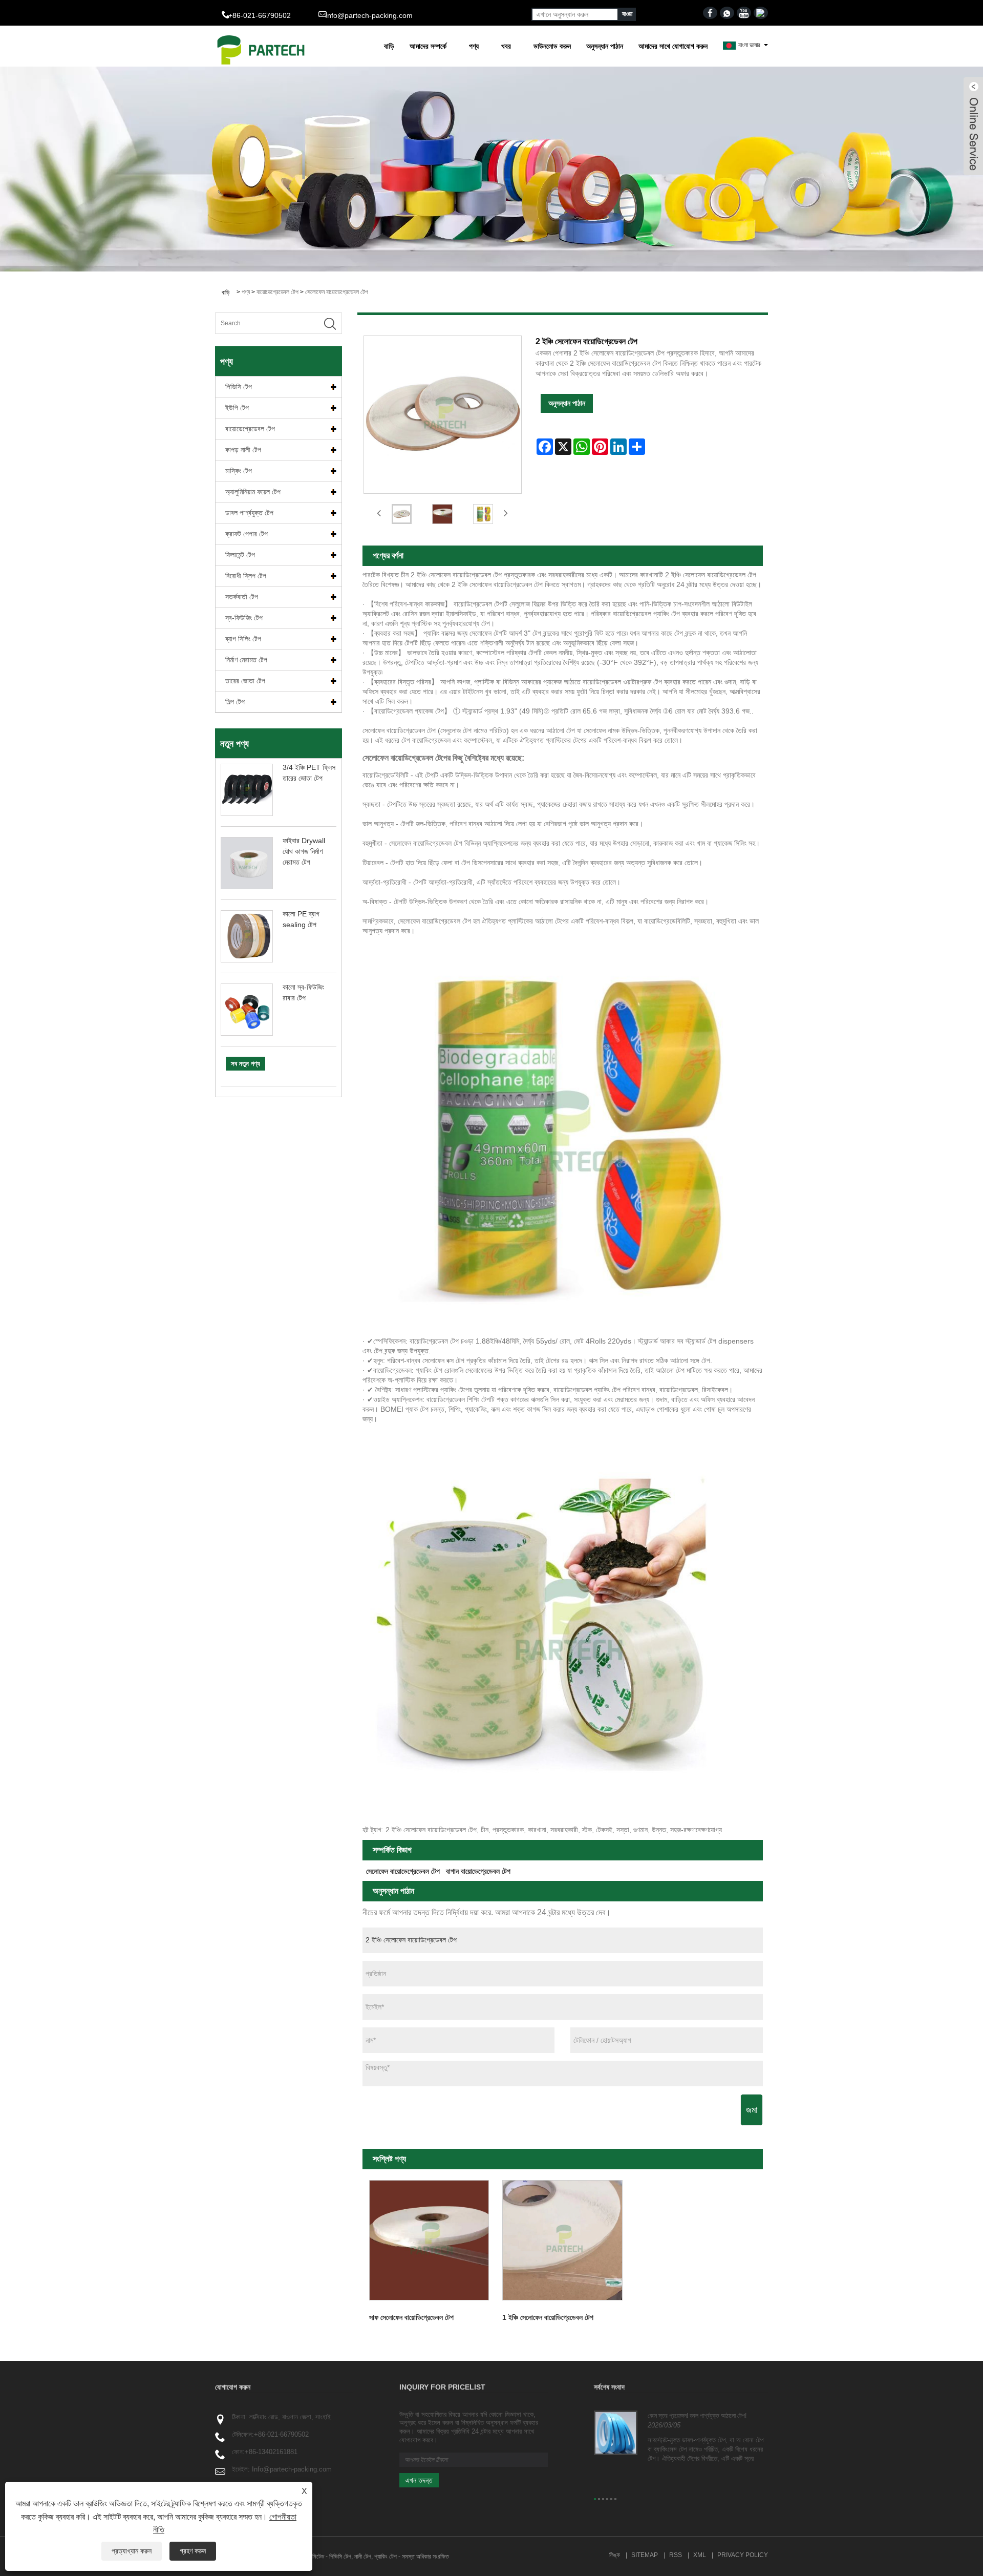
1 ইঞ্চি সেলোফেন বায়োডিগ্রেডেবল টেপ (548, 2317)
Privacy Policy (743, 2555)
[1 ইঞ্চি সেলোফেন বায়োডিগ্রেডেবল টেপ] (562, 2240)
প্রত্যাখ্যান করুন (132, 2551)
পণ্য (474, 46)
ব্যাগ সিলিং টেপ (243, 639)
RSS (676, 2555)
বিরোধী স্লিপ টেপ (246, 576)
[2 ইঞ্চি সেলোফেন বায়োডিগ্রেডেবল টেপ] (402, 514)
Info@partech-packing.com (369, 15)
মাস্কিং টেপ (239, 471)
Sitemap (645, 2555)
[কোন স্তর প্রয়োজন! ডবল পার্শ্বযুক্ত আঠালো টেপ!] (616, 2433)
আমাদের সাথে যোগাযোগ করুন (673, 46)
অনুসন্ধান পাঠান (605, 46)
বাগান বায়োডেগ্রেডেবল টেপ (478, 1871)
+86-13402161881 (271, 2452)
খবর (506, 46)
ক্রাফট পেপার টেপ (247, 534)
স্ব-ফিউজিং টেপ (244, 618)
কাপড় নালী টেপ (243, 450)
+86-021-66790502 (281, 2434)
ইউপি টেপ (237, 408)
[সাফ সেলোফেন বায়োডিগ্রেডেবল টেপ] (429, 2240)
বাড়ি (389, 46)
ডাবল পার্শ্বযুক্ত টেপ (249, 513)
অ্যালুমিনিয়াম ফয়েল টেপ (253, 492)
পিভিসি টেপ (239, 387)
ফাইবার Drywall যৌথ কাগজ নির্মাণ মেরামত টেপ (304, 851)
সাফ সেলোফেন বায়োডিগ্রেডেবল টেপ (411, 2317)
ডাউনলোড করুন (552, 46)
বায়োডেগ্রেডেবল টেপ (277, 292)
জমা (752, 2110)
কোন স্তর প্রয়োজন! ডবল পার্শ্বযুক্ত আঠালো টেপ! (697, 2416)
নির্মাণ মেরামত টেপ (246, 660)
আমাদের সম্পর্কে (428, 46)
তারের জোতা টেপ (245, 681)
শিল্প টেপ (235, 702)
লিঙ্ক (615, 2555)
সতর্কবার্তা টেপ (242, 597)
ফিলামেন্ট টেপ (240, 555)
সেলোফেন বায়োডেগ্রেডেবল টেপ (337, 292)
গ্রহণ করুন (193, 2551)
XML (700, 2555)
